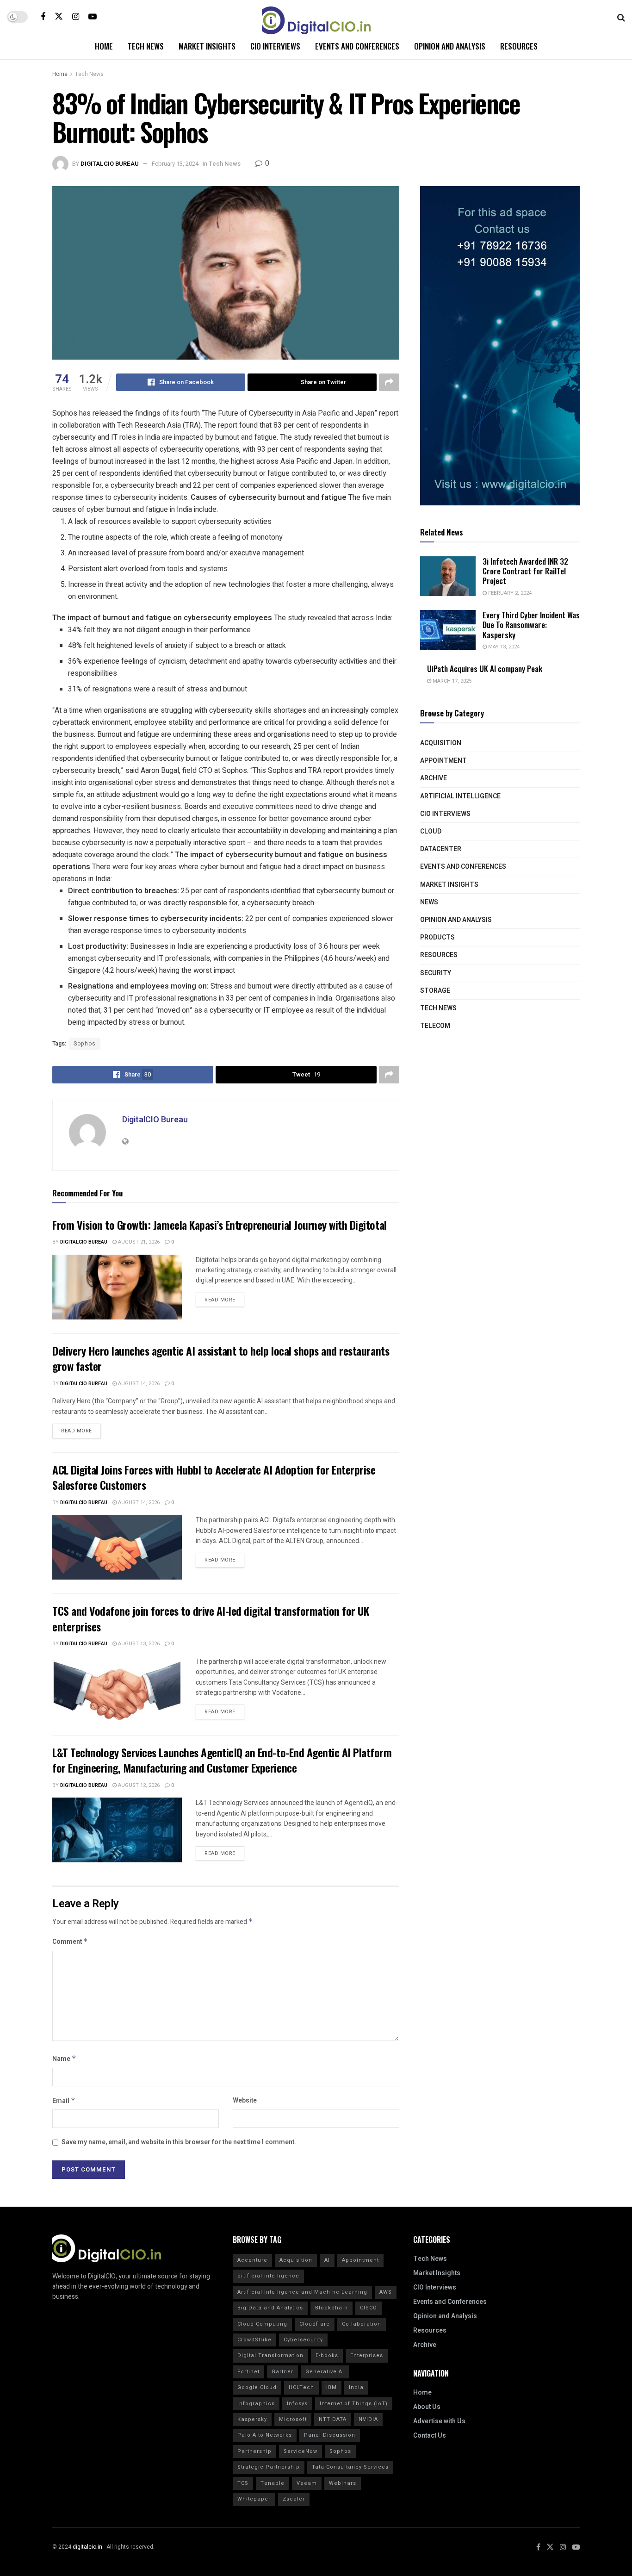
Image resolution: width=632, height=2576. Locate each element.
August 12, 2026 (138, 1785)
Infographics (256, 2404)
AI (327, 2260)
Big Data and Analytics (270, 2308)
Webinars (343, 2483)
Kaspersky (252, 2419)
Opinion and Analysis (450, 46)
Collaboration (362, 2324)
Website (245, 2100)
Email (64, 2101)
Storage (435, 991)
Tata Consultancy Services (350, 2467)
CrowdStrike (254, 2340)
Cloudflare (315, 2324)
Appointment (443, 761)
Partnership (254, 2451)
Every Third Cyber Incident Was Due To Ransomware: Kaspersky (531, 625)
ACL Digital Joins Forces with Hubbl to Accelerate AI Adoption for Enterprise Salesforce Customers (214, 1477)
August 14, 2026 (138, 1384)
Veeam (307, 2483)
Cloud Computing (262, 2324)
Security (436, 973)
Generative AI (325, 2372)
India (356, 2387)
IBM (331, 2387)
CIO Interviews (275, 46)
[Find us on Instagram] (76, 17)
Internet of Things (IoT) (354, 2404)
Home (104, 46)
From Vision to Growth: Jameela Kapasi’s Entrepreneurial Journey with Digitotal (220, 1225)
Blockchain (331, 2308)
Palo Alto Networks (265, 2435)
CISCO (369, 2308)
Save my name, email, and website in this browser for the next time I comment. (179, 2142)
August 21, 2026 (138, 1242)
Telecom (435, 1026)
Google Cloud (257, 2387)
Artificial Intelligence (460, 796)
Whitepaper (254, 2499)
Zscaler (294, 2499)
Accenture (252, 2260)
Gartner (282, 2372)
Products (437, 937)
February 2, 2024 (509, 593)
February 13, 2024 (175, 164)
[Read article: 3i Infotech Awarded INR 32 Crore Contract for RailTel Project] (448, 576)
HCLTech (301, 2387)
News (429, 902)
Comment (70, 1942)
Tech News (146, 46)
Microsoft (293, 2419)
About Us (427, 2407)
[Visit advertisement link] (500, 346)
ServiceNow (301, 2451)
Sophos (85, 1044)
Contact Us (430, 2436)
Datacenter (441, 849)
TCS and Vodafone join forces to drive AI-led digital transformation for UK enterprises (211, 1618)
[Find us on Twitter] (59, 16)
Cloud (431, 831)
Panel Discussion (330, 2435)
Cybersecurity (303, 2340)
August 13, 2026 (138, 1644)
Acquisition (441, 743)
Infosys (297, 2404)
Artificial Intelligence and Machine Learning (302, 2292)
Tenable (273, 2483)
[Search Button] (621, 17)
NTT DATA (333, 2419)
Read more (224, 1298)
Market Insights (207, 46)
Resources (519, 46)
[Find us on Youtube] (93, 17)
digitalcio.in (87, 2547)
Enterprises (367, 2355)
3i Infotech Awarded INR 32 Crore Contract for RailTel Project (525, 571)
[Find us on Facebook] (43, 17)
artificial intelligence (268, 2276)
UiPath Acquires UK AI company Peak (485, 669)
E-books (327, 2355)
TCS (243, 2483)
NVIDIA (368, 2419)
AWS (386, 2292)
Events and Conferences (357, 46)
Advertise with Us (439, 2421)
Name (64, 2059)
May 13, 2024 (503, 647)
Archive (434, 778)
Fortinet (248, 2372)
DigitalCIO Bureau (110, 164)
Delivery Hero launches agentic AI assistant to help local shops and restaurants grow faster (221, 1358)
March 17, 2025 (451, 681)
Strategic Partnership (269, 2467)
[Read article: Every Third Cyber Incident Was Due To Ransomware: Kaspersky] (448, 630)
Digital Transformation (270, 2355)
